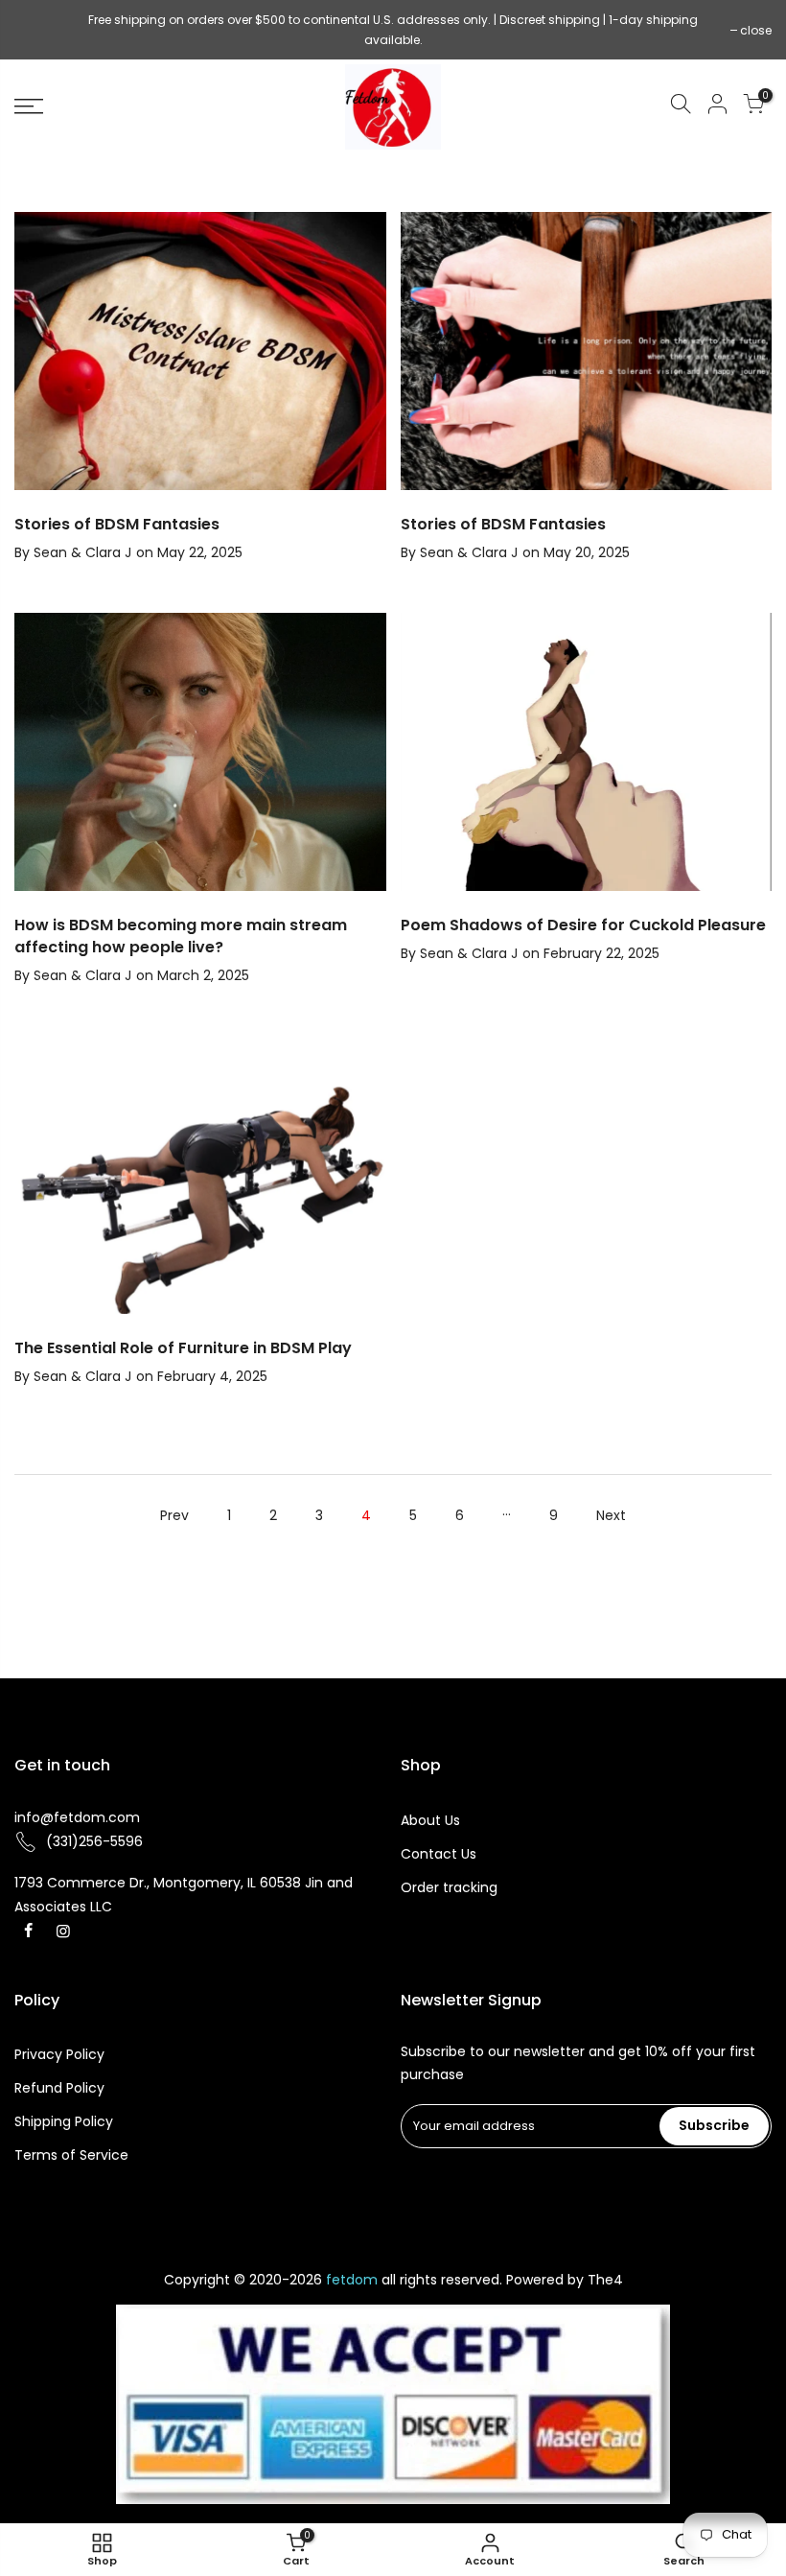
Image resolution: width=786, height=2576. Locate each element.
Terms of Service (71, 2155)
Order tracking (449, 1887)
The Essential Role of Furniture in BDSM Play (183, 1348)
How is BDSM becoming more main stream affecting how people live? (181, 936)
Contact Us (439, 1854)
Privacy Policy (59, 2054)
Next (611, 1515)
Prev (174, 1515)
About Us (430, 1820)
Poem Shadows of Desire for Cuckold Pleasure (583, 925)
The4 (605, 2280)
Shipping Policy (64, 2121)
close (40, 30)
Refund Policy (59, 2088)
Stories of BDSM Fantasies (117, 524)
